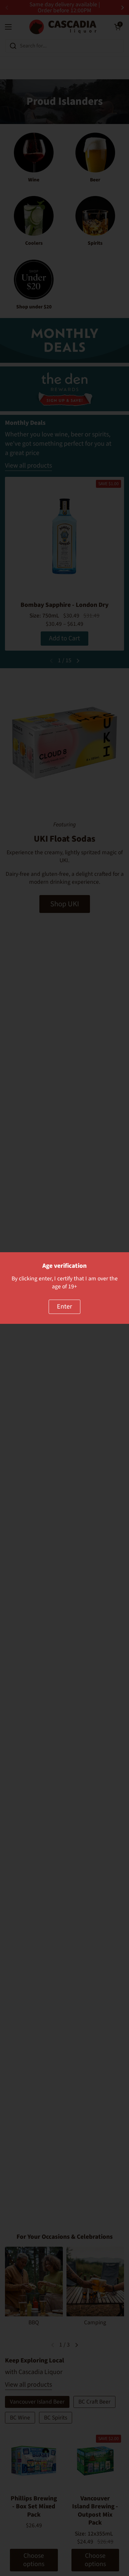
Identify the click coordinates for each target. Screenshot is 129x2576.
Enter (64, 1307)
